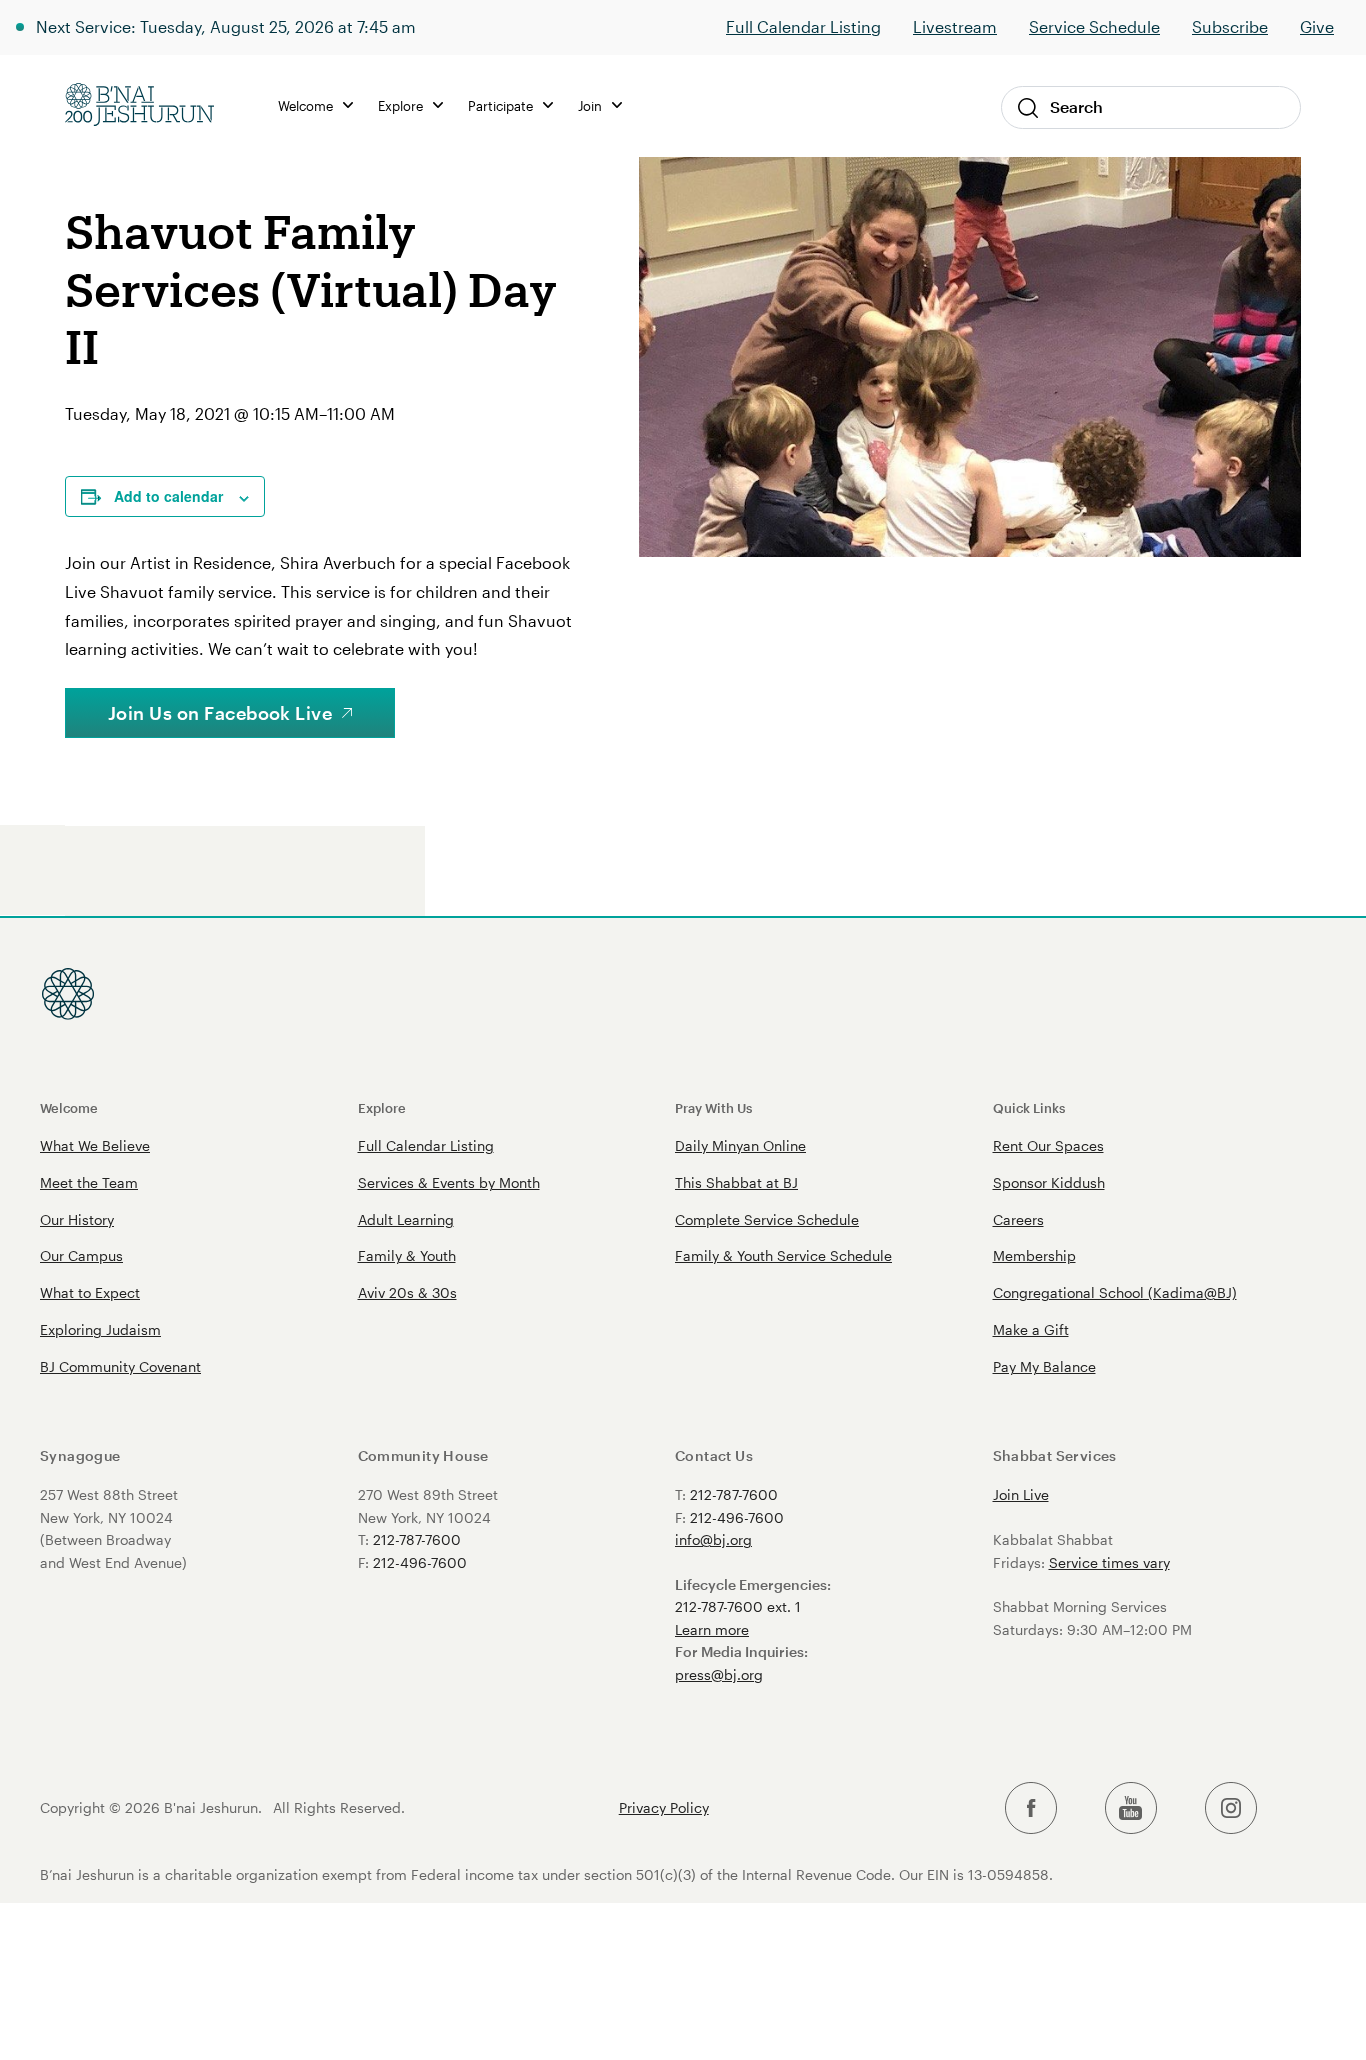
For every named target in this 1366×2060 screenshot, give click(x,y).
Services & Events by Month (449, 1182)
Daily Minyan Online (740, 1145)
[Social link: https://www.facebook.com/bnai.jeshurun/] (1031, 1808)
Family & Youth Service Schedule (783, 1255)
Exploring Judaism (100, 1329)
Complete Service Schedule (767, 1219)
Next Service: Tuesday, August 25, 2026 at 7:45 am (226, 26)
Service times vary (1109, 1562)
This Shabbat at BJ (736, 1182)
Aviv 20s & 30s (407, 1292)
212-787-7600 (417, 1539)
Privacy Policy (664, 1808)
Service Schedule (1094, 26)
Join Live (1021, 1494)
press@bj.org (719, 1674)
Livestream (955, 26)
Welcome (69, 1107)
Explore (382, 1107)
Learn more (712, 1629)
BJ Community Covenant (120, 1366)
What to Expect (90, 1292)
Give (1317, 26)
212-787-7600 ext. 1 (738, 1606)
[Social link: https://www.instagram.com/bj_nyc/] (1231, 1808)
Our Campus (81, 1255)
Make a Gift (1031, 1329)
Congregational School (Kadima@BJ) (1115, 1292)
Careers (1018, 1219)
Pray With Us (713, 1107)
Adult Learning (406, 1219)
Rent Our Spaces (1048, 1145)
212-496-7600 (420, 1562)
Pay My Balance (1044, 1366)
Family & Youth (407, 1255)
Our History (77, 1219)
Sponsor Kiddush (1049, 1182)
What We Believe (95, 1145)
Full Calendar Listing (803, 26)
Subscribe (1230, 26)
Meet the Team (89, 1182)
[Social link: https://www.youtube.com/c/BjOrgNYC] (1131, 1808)
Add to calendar (168, 496)
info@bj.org (713, 1539)
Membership (1034, 1255)
